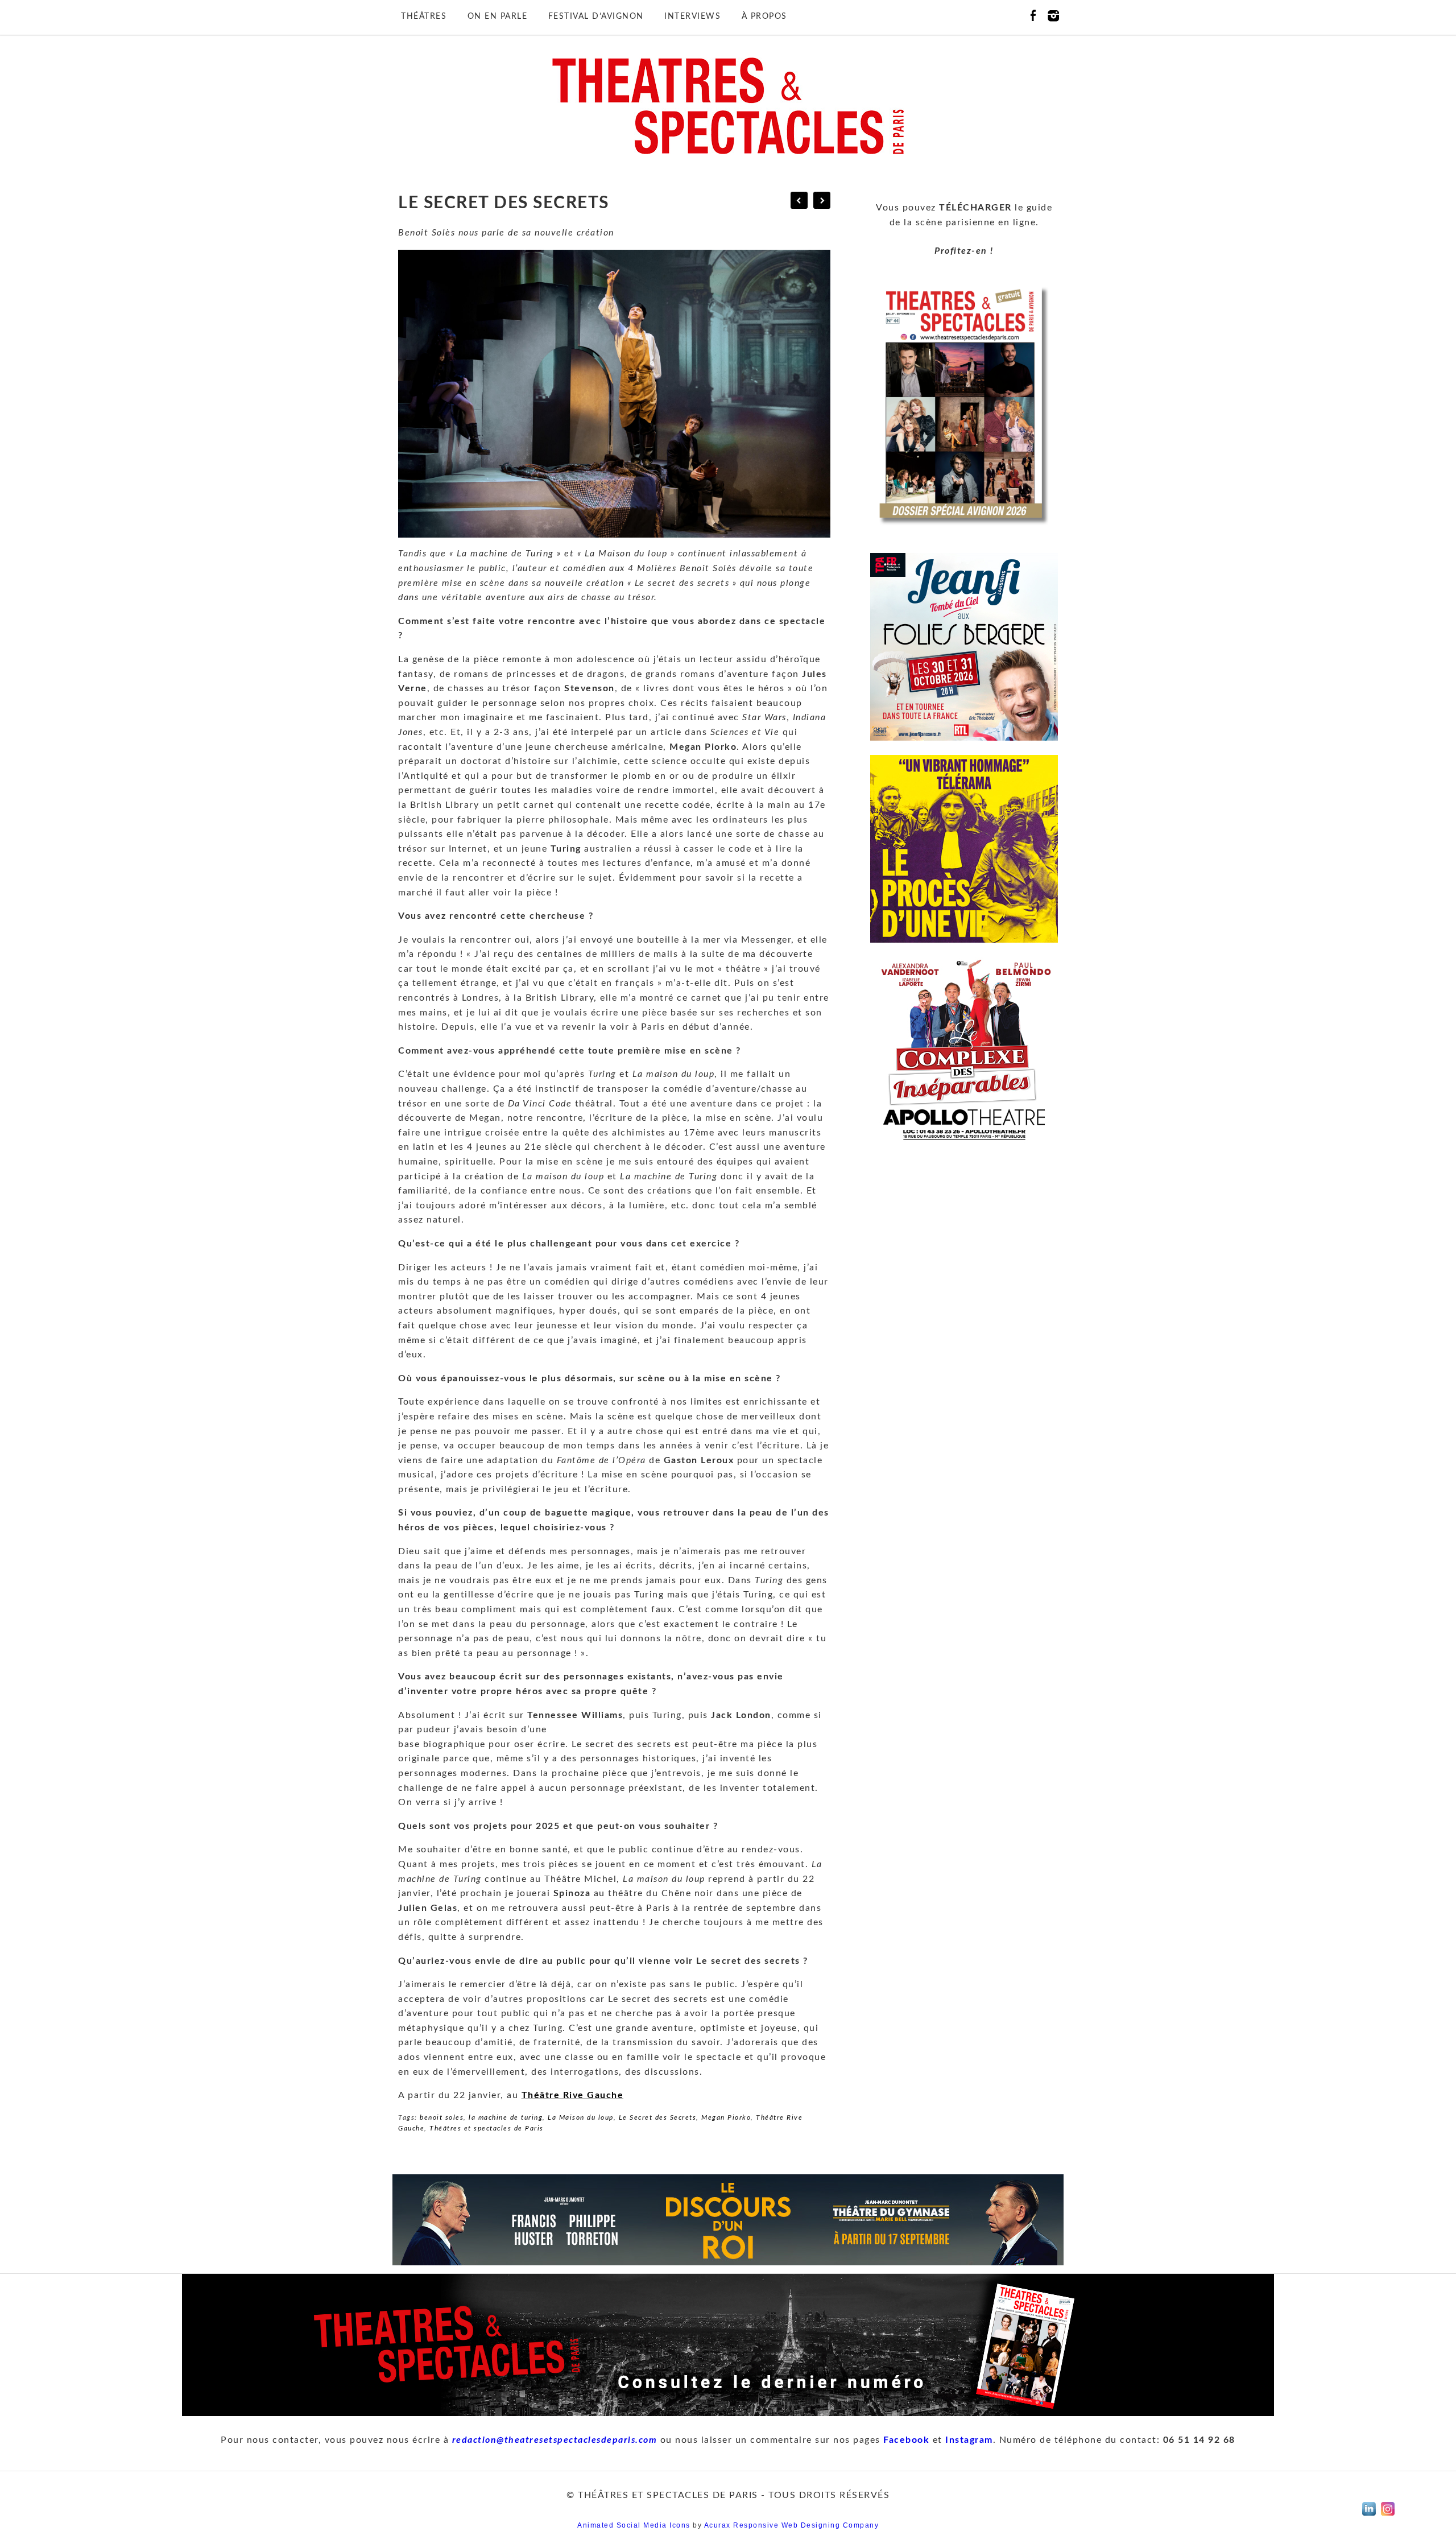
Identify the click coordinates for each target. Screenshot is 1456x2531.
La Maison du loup (581, 2117)
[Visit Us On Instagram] (1387, 2516)
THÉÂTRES (424, 16)
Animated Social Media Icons (634, 2525)
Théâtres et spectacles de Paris (487, 2128)
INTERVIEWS (692, 16)
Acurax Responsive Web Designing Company (792, 2525)
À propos (764, 16)
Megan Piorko (726, 2117)
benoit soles (442, 2117)
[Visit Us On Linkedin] (1369, 2516)
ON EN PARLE (498, 16)
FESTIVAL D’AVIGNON (596, 16)
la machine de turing (506, 2117)
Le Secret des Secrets (658, 2117)
